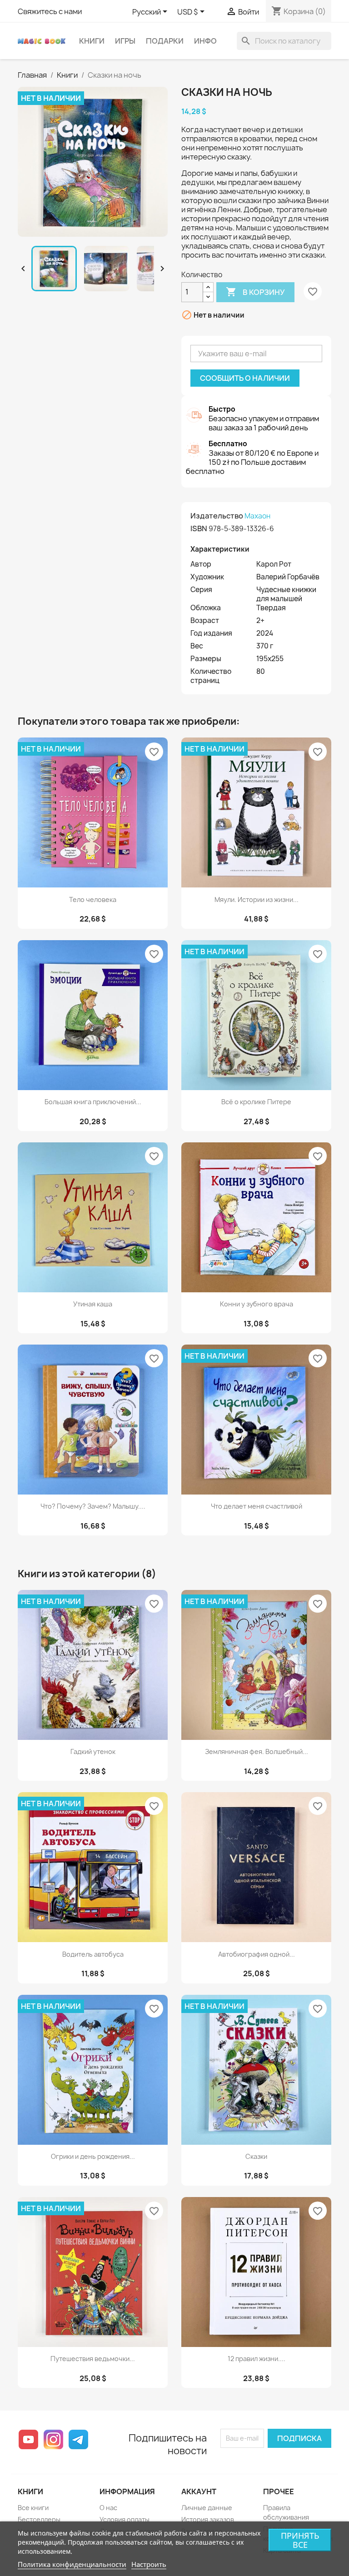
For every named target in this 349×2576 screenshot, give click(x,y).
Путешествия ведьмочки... (93, 2359)
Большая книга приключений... (93, 1102)
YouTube (28, 2439)
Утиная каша (93, 1304)
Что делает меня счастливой (257, 1506)
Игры (125, 41)
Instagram (53, 2439)
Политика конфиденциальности (72, 2564)
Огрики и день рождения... (93, 2156)
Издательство (217, 516)
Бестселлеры (39, 2519)
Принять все (300, 2540)
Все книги (33, 2508)
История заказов (208, 2519)
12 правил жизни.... (257, 2359)
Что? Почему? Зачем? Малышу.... (93, 1506)
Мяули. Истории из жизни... (257, 899)
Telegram (78, 2439)
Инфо (205, 41)
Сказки (256, 2156)
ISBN (199, 528)
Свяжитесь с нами (50, 11)
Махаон (257, 516)
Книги (92, 41)
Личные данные (207, 2508)
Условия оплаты (125, 2519)
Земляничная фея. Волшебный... (257, 1751)
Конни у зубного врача (257, 1304)
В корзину (255, 292)
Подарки (165, 41)
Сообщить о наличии (245, 378)
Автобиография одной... (257, 1954)
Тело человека (93, 899)
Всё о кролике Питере (256, 1102)
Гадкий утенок (93, 1751)
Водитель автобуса (93, 1954)
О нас (108, 2508)
